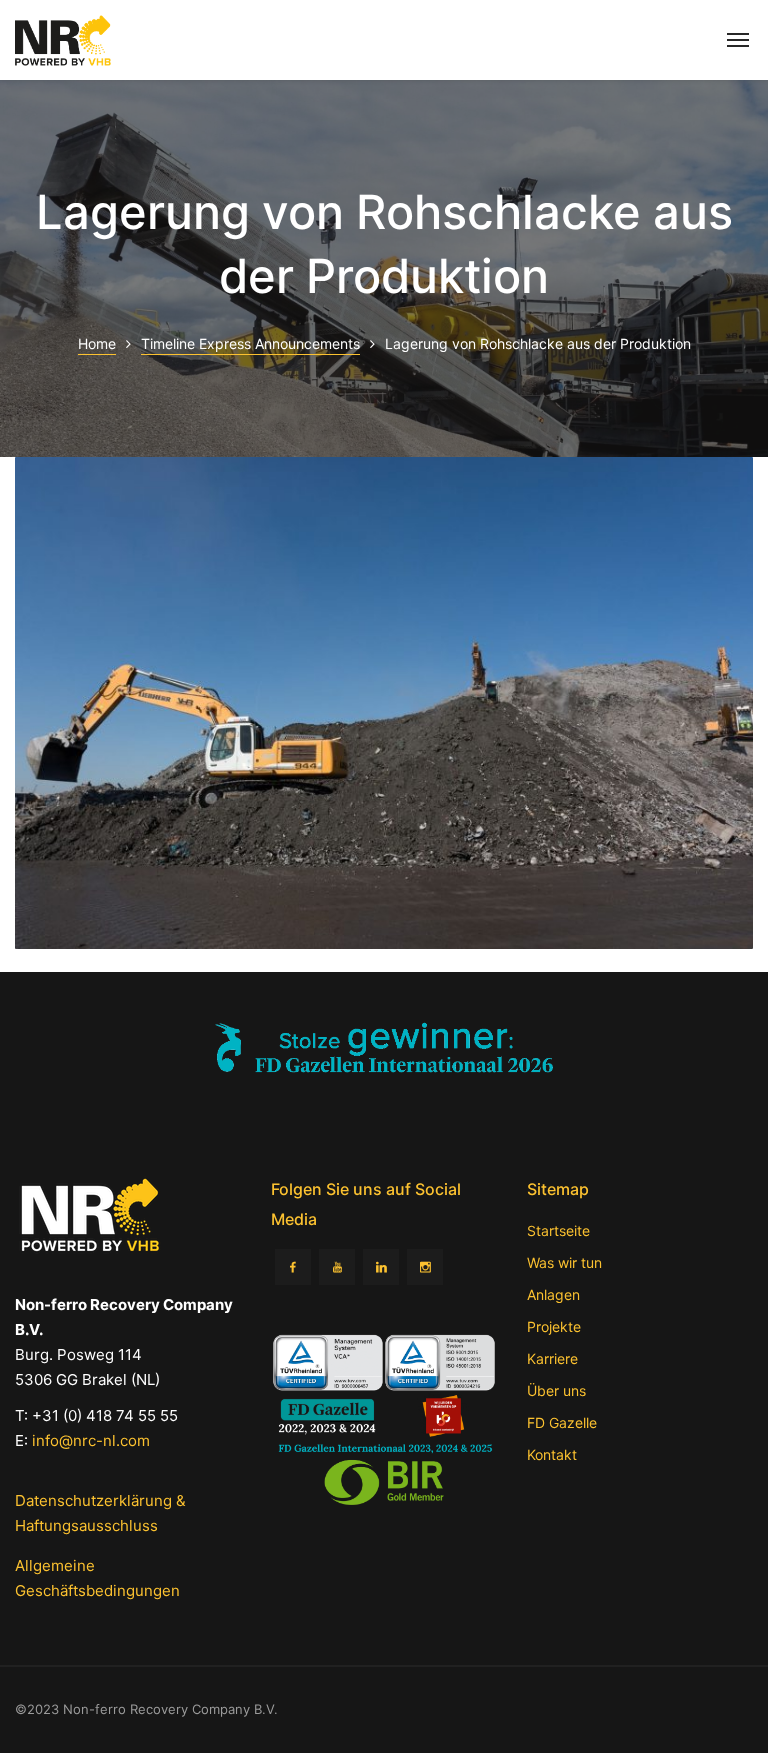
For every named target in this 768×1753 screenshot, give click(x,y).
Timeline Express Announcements (250, 343)
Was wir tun (564, 1262)
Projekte (554, 1326)
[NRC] (63, 40)
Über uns (556, 1390)
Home (97, 343)
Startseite (558, 1230)
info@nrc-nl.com (91, 1440)
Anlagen (553, 1294)
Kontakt (552, 1454)
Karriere (552, 1358)
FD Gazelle (562, 1422)
